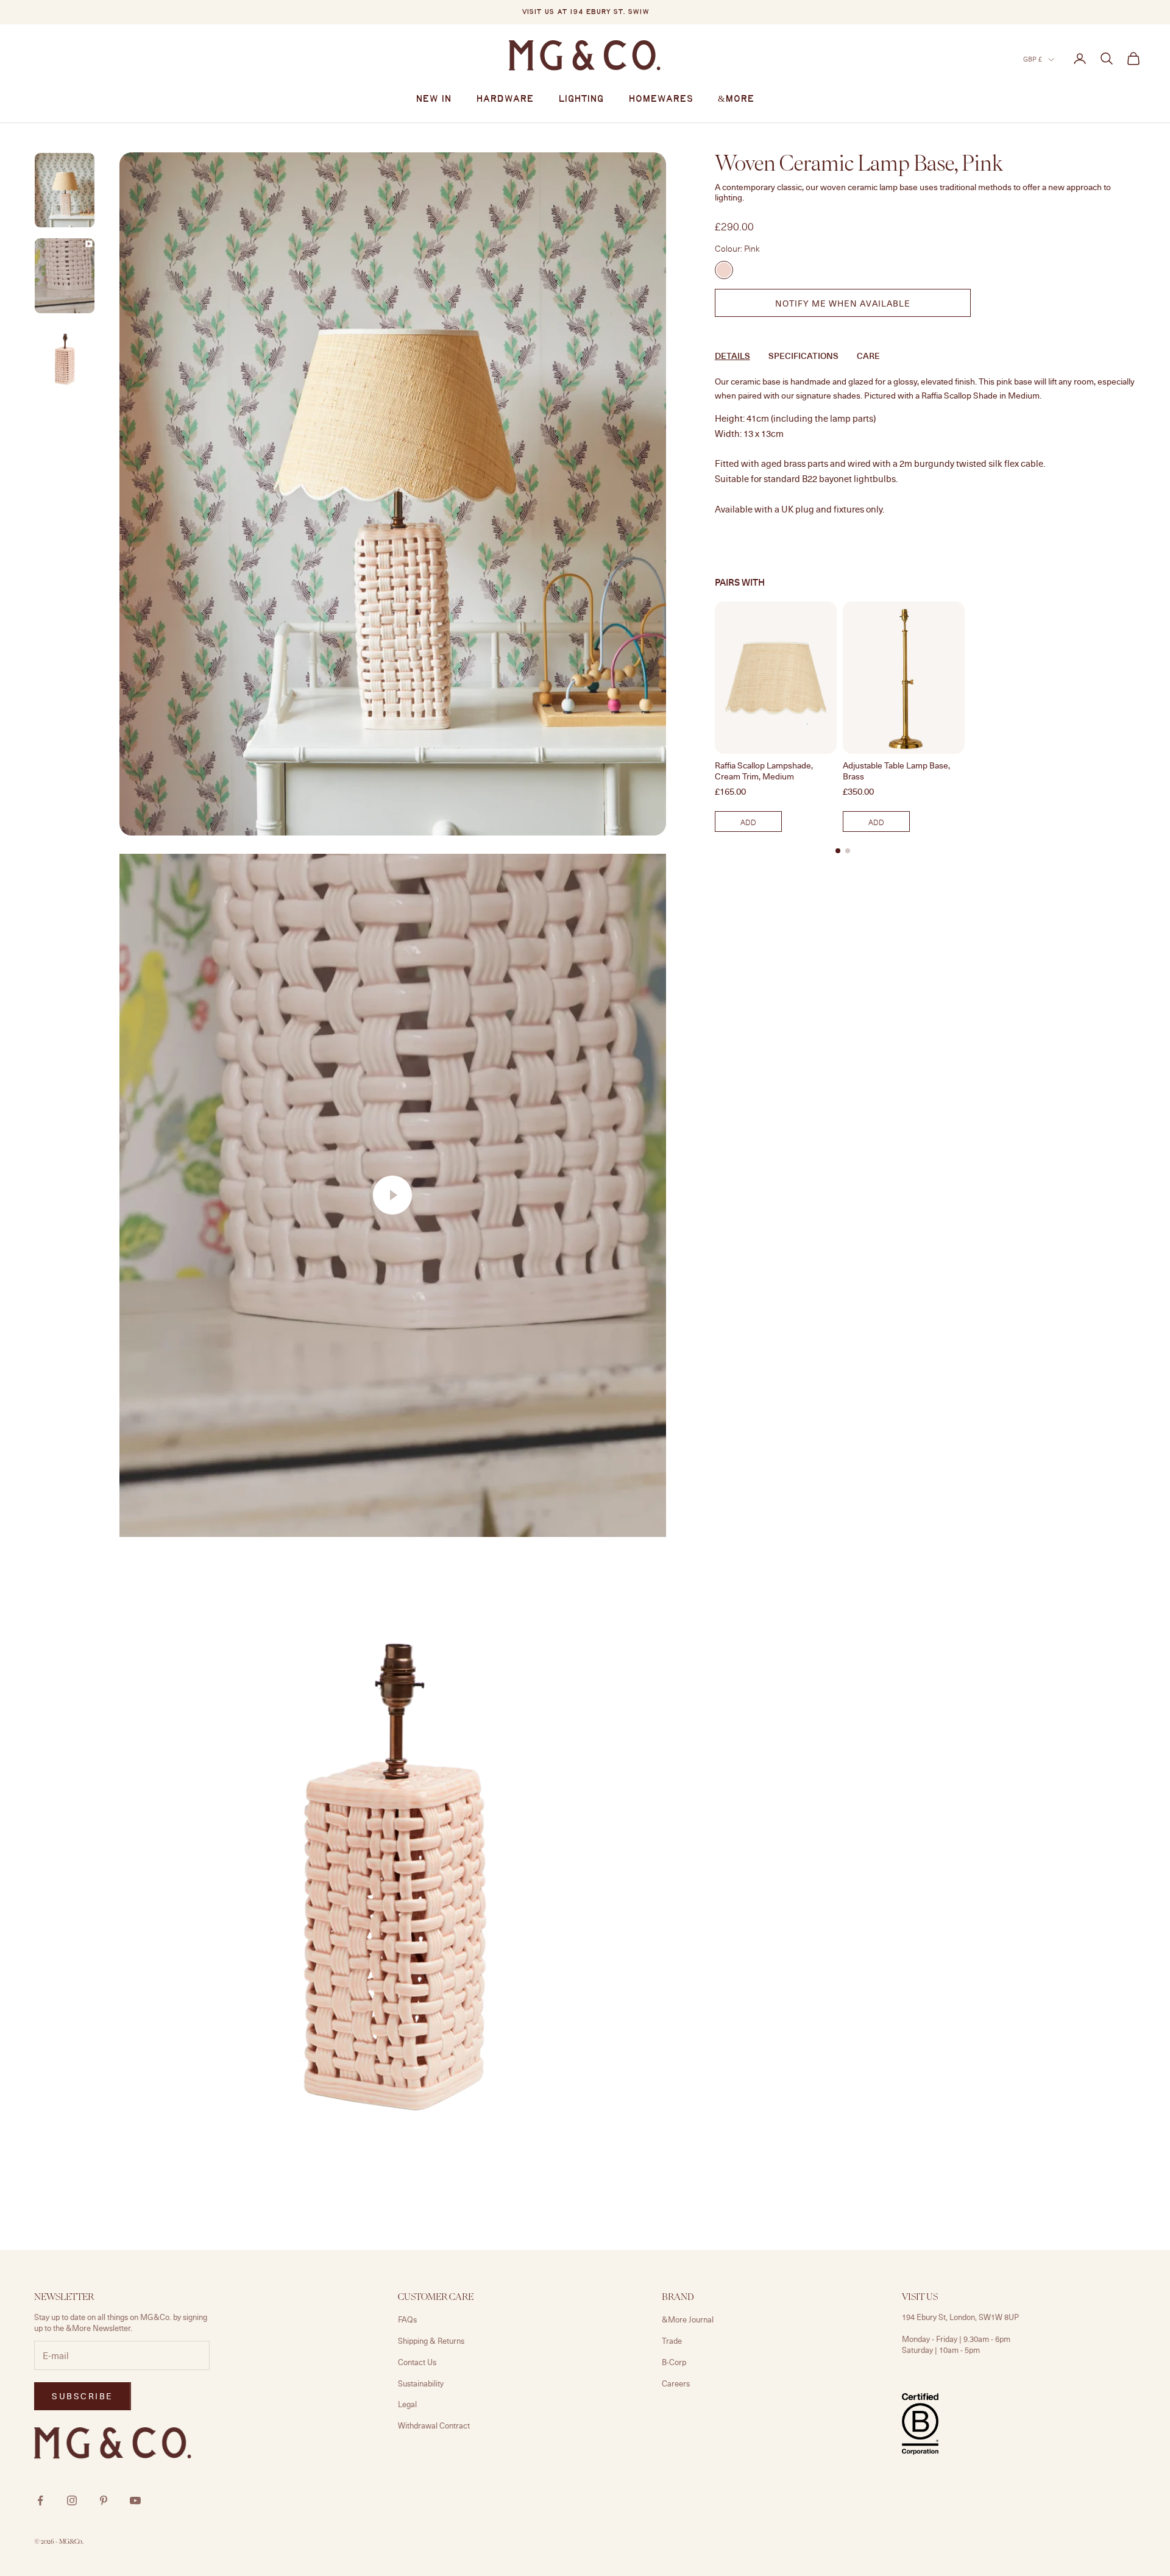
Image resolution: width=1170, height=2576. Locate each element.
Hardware (505, 99)
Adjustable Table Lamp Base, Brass (896, 771)
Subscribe (1035, 2523)
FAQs (407, 2319)
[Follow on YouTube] (135, 2500)
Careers (676, 2383)
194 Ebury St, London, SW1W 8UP (960, 2317)
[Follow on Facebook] (40, 2500)
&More (736, 99)
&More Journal (688, 2319)
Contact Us (417, 2362)
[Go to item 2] (65, 190)
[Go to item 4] (65, 360)
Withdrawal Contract (434, 2425)
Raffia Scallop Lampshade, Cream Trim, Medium (764, 771)
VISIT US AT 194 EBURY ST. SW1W (585, 12)
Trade (672, 2341)
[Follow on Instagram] (72, 2500)
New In (434, 99)
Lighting (581, 99)
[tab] (838, 850)
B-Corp (674, 2362)
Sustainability (421, 2383)
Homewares (661, 99)
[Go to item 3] (65, 276)
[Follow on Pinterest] (104, 2500)
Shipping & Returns (431, 2341)
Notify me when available (843, 303)
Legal (407, 2404)
